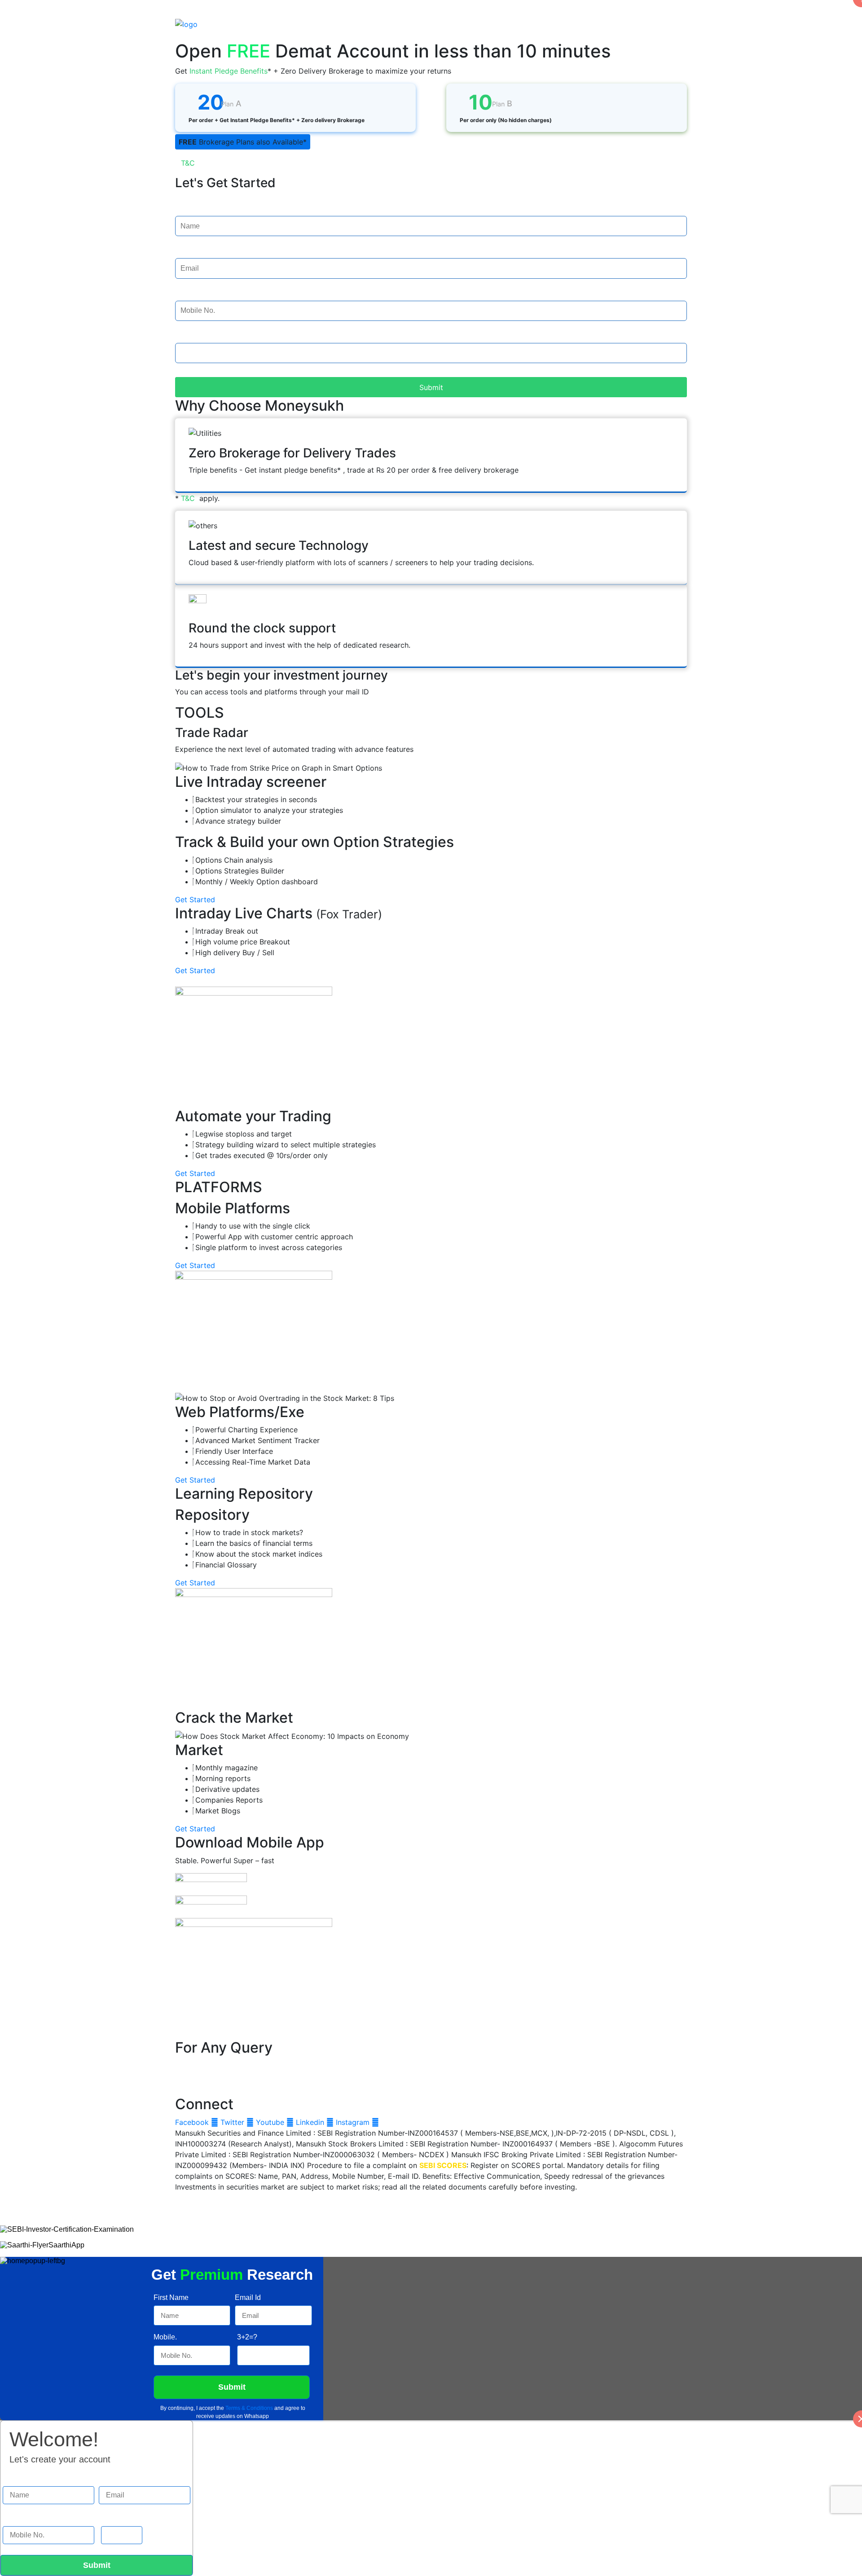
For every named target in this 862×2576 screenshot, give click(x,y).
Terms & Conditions (249, 2408)
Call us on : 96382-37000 (219, 2065)
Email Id (188, 250)
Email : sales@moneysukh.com (227, 2083)
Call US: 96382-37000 (213, 35)
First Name (193, 208)
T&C (188, 163)
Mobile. (187, 293)
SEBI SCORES (443, 2165)
